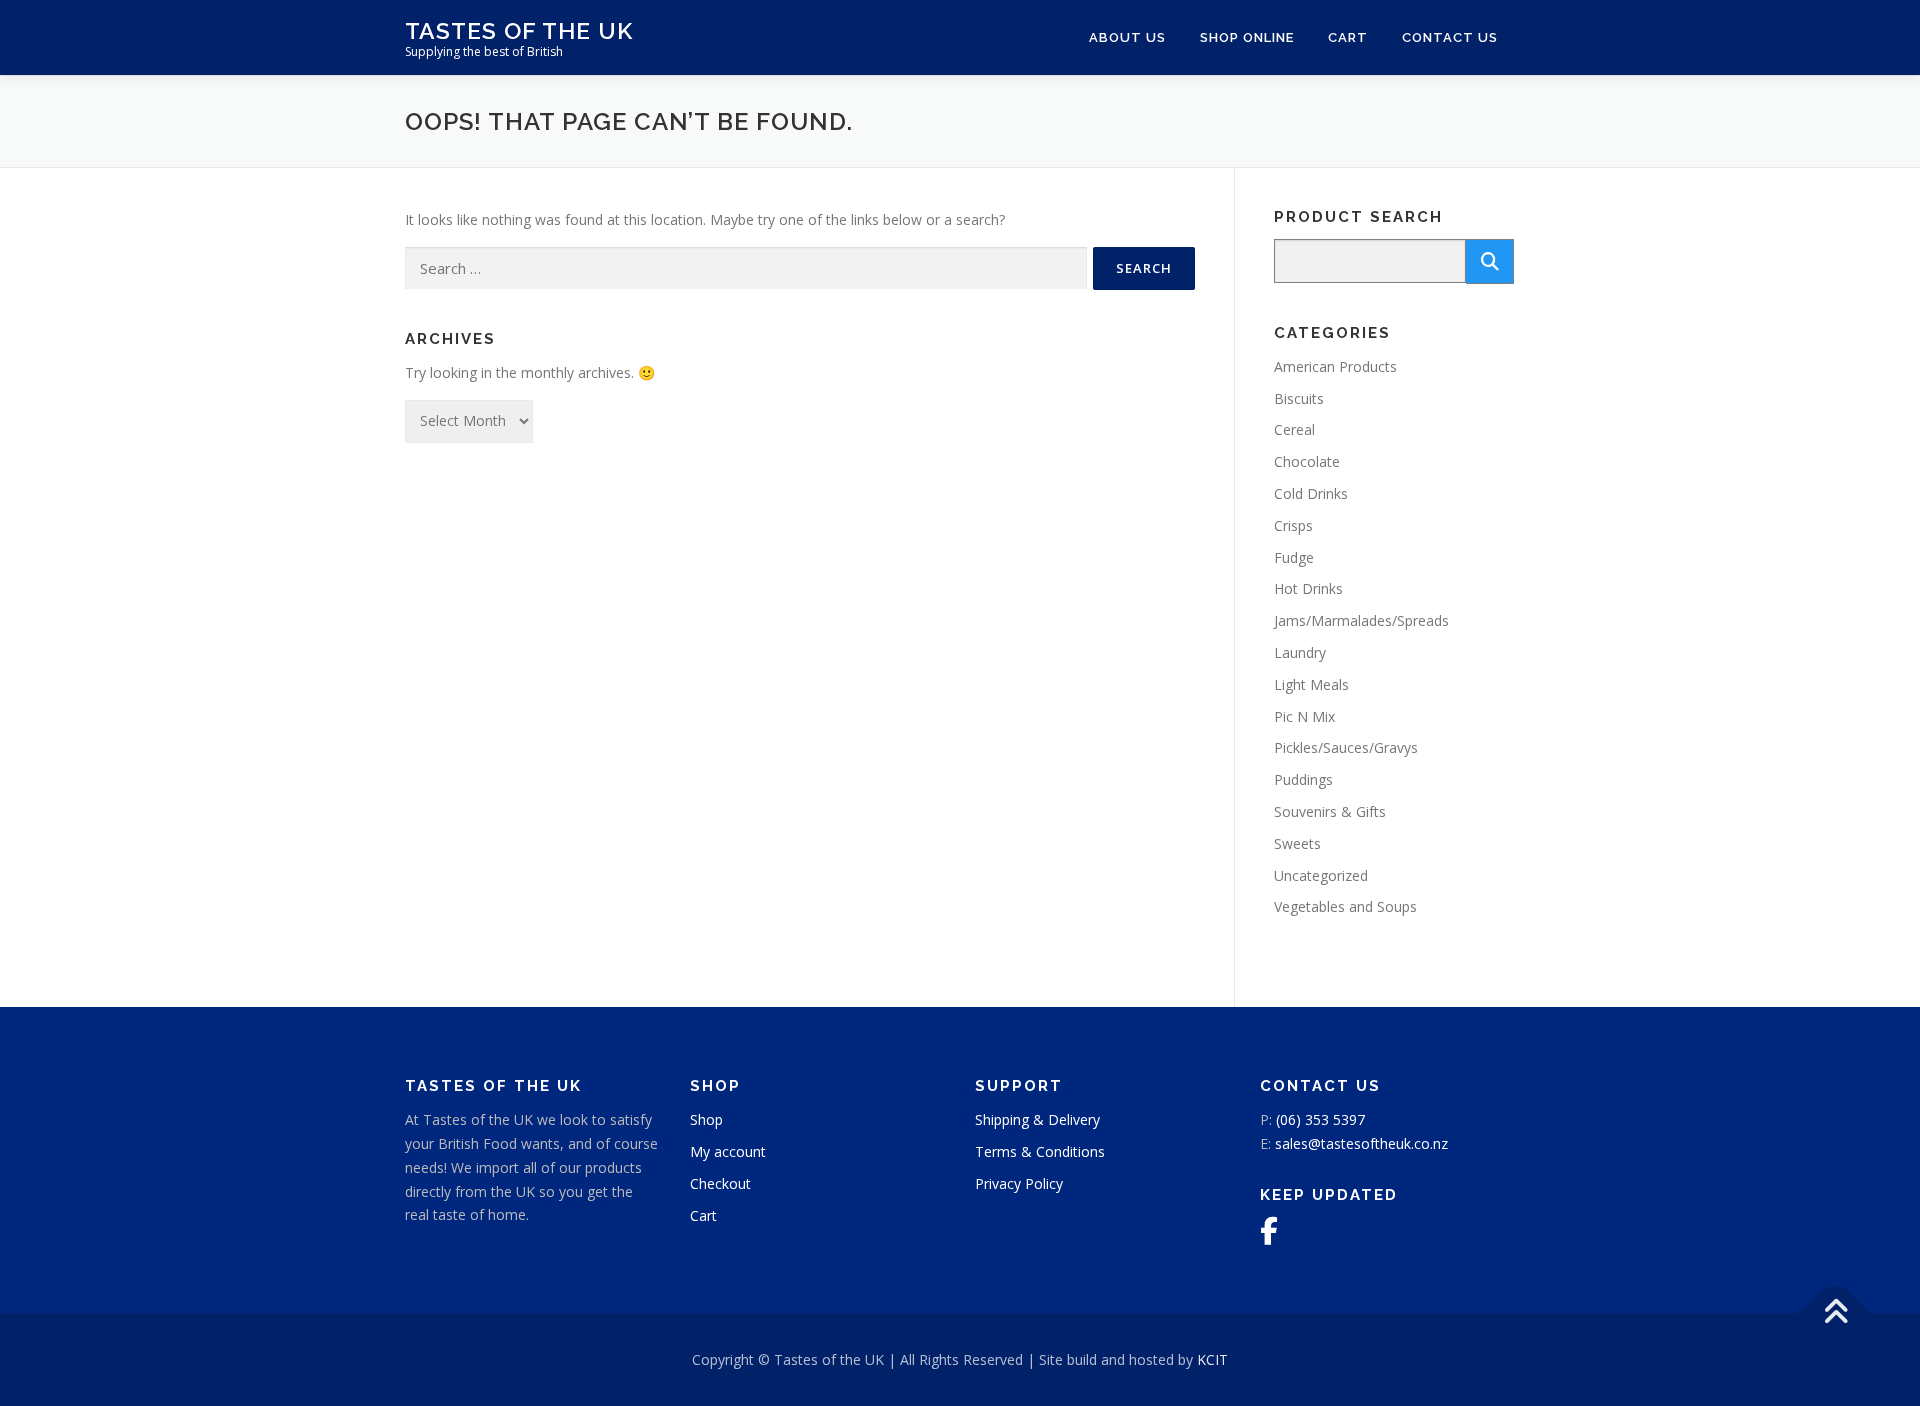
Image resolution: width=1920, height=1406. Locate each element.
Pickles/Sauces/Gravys (1346, 747)
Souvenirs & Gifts (1330, 811)
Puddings (1303, 779)
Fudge (1294, 557)
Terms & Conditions (1040, 1151)
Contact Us (1450, 37)
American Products (1335, 366)
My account (728, 1151)
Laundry (1300, 652)
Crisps (1293, 525)
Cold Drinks (1311, 493)
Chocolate (1307, 461)
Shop (706, 1119)
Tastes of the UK (519, 30)
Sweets (1297, 843)
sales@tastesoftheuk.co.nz (1361, 1143)
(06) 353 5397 (1320, 1119)
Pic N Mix (1304, 716)
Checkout (720, 1183)
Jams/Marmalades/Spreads (1361, 620)
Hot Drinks (1308, 588)
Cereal (1294, 429)
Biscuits (1299, 398)
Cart (1348, 37)
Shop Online (1247, 37)
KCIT (1212, 1359)
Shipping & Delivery (1037, 1119)
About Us (1127, 37)
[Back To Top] (1835, 1312)
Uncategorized (1321, 875)
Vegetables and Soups (1345, 906)
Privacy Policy (1019, 1183)
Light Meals (1311, 684)
